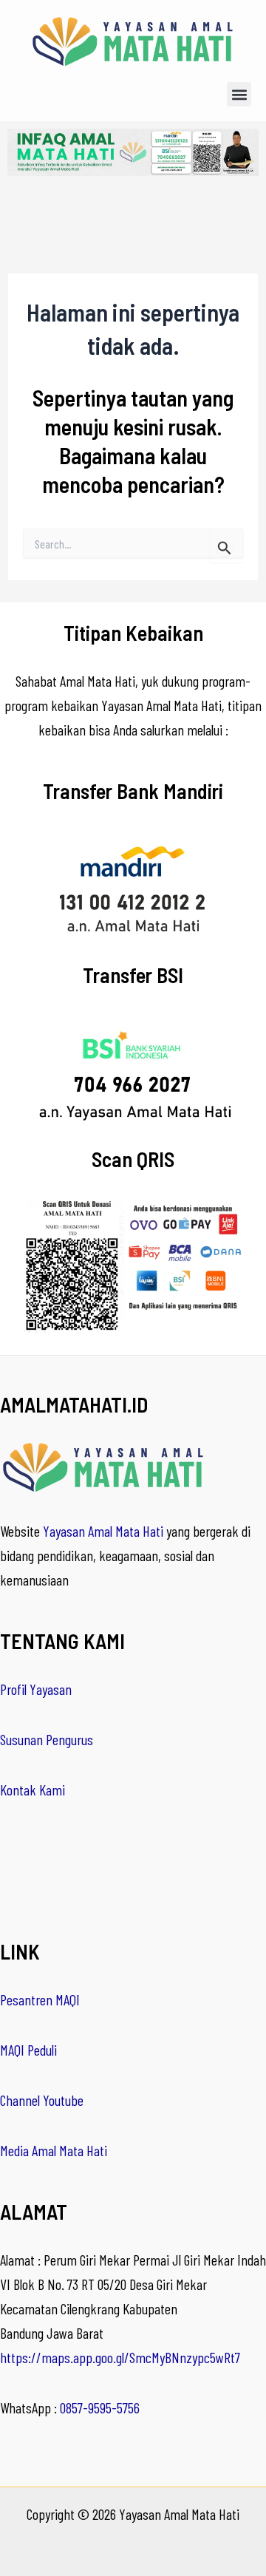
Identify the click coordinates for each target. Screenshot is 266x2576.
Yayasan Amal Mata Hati (103, 1531)
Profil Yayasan (36, 1689)
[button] (239, 94)
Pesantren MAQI (40, 1999)
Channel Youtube (42, 2100)
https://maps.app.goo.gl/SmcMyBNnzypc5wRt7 (120, 2357)
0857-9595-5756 (100, 2407)
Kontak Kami (33, 1790)
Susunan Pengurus (47, 1739)
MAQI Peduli (28, 2050)
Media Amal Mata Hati (54, 2150)
